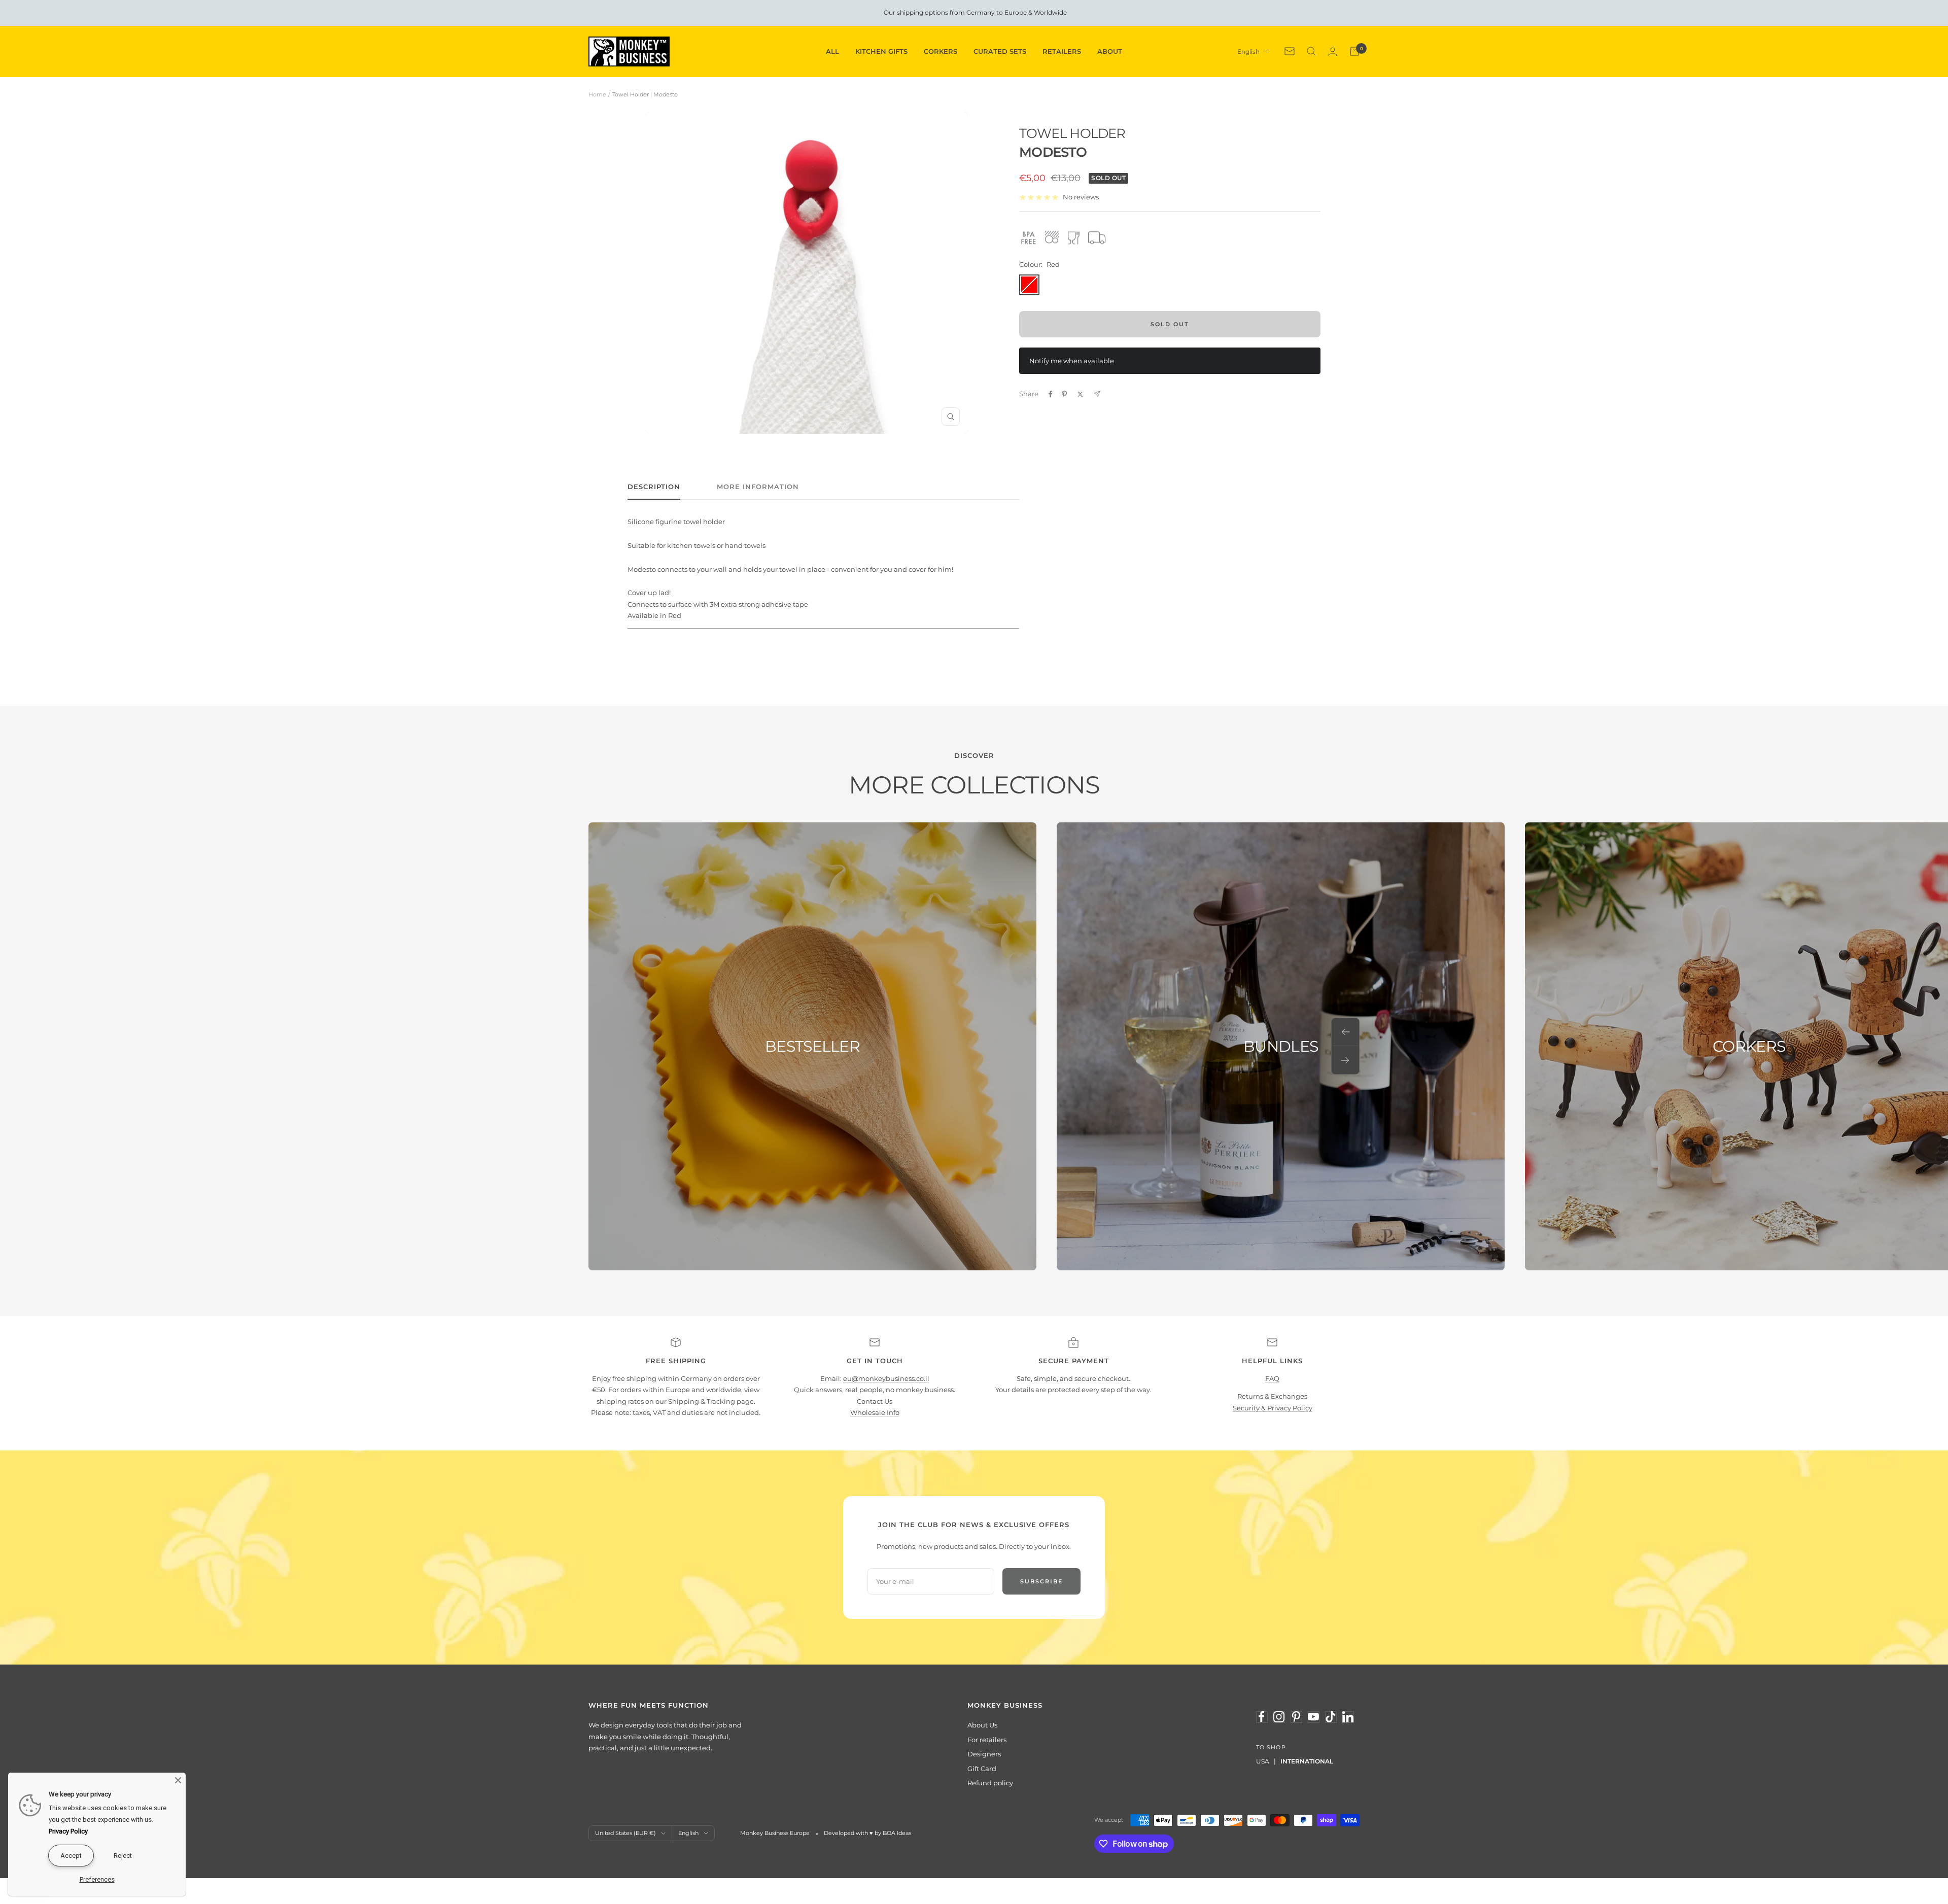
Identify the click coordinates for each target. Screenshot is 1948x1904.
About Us (982, 1725)
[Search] (1311, 51)
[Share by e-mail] (1097, 394)
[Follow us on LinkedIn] (1348, 1717)
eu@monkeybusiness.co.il (886, 1378)
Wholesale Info (875, 1412)
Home (597, 94)
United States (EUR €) (625, 1833)
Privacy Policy (68, 1831)
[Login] (1333, 51)
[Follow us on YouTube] (1313, 1717)
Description (654, 487)
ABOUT (1110, 51)
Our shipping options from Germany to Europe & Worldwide (975, 12)
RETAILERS (1062, 51)
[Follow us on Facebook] (1262, 1717)
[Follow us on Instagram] (1279, 1717)
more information (758, 487)
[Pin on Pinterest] (1064, 394)
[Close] (178, 1780)
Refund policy (990, 1783)
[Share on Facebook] (1051, 394)
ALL (832, 51)
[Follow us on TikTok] (1331, 1717)
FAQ (1272, 1378)
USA (1263, 1761)
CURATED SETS (1000, 51)
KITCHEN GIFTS (881, 51)
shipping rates (620, 1401)
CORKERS (941, 51)
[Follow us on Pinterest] (1296, 1717)
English (1248, 51)
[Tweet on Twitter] (1080, 394)
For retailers (987, 1740)
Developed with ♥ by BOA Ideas (867, 1833)
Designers (984, 1754)
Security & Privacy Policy (1273, 1408)
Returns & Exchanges (1272, 1396)
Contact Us (875, 1401)
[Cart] (1354, 51)
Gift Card (982, 1769)
